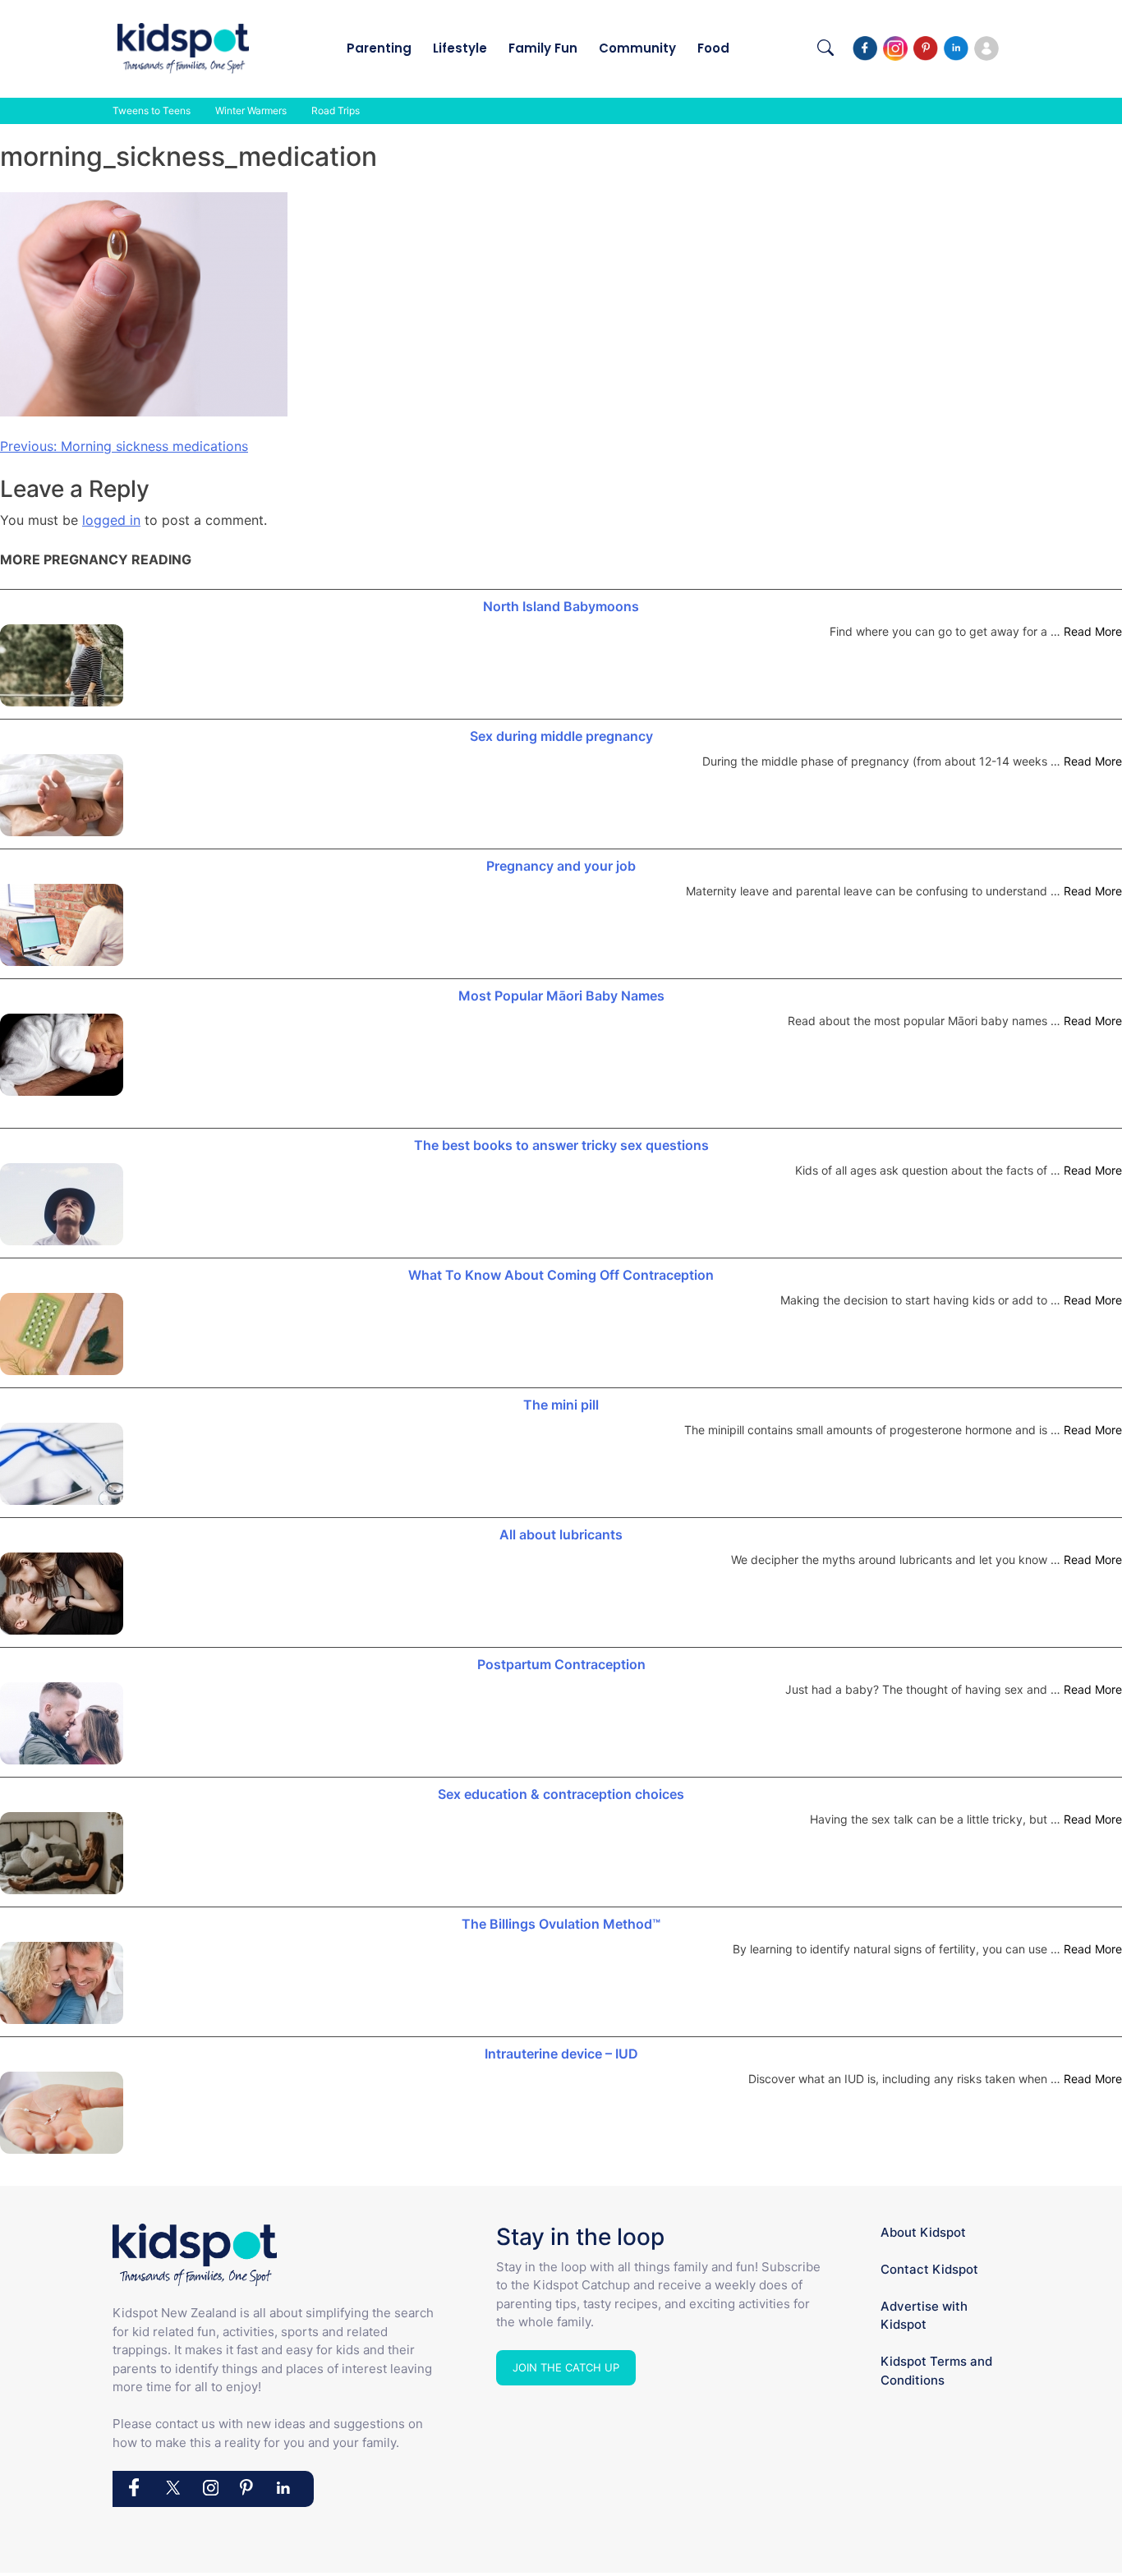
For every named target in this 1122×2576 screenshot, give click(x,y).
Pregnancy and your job (561, 866)
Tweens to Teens (152, 110)
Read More (1093, 631)
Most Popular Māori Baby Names (561, 996)
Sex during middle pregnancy (561, 736)
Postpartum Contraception (561, 1664)
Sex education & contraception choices (561, 1794)
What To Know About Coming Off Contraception (561, 1275)
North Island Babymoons (561, 606)
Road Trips (336, 110)
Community (637, 48)
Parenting (379, 48)
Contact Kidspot (929, 2269)
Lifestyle (460, 48)
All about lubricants (561, 1534)
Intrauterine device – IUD (561, 2054)
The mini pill (561, 1405)
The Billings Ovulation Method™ (561, 1924)
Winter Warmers (251, 110)
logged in (111, 520)
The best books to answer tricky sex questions (561, 1145)
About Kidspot (923, 2232)
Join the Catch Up (566, 2367)
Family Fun (543, 48)
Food (713, 48)
